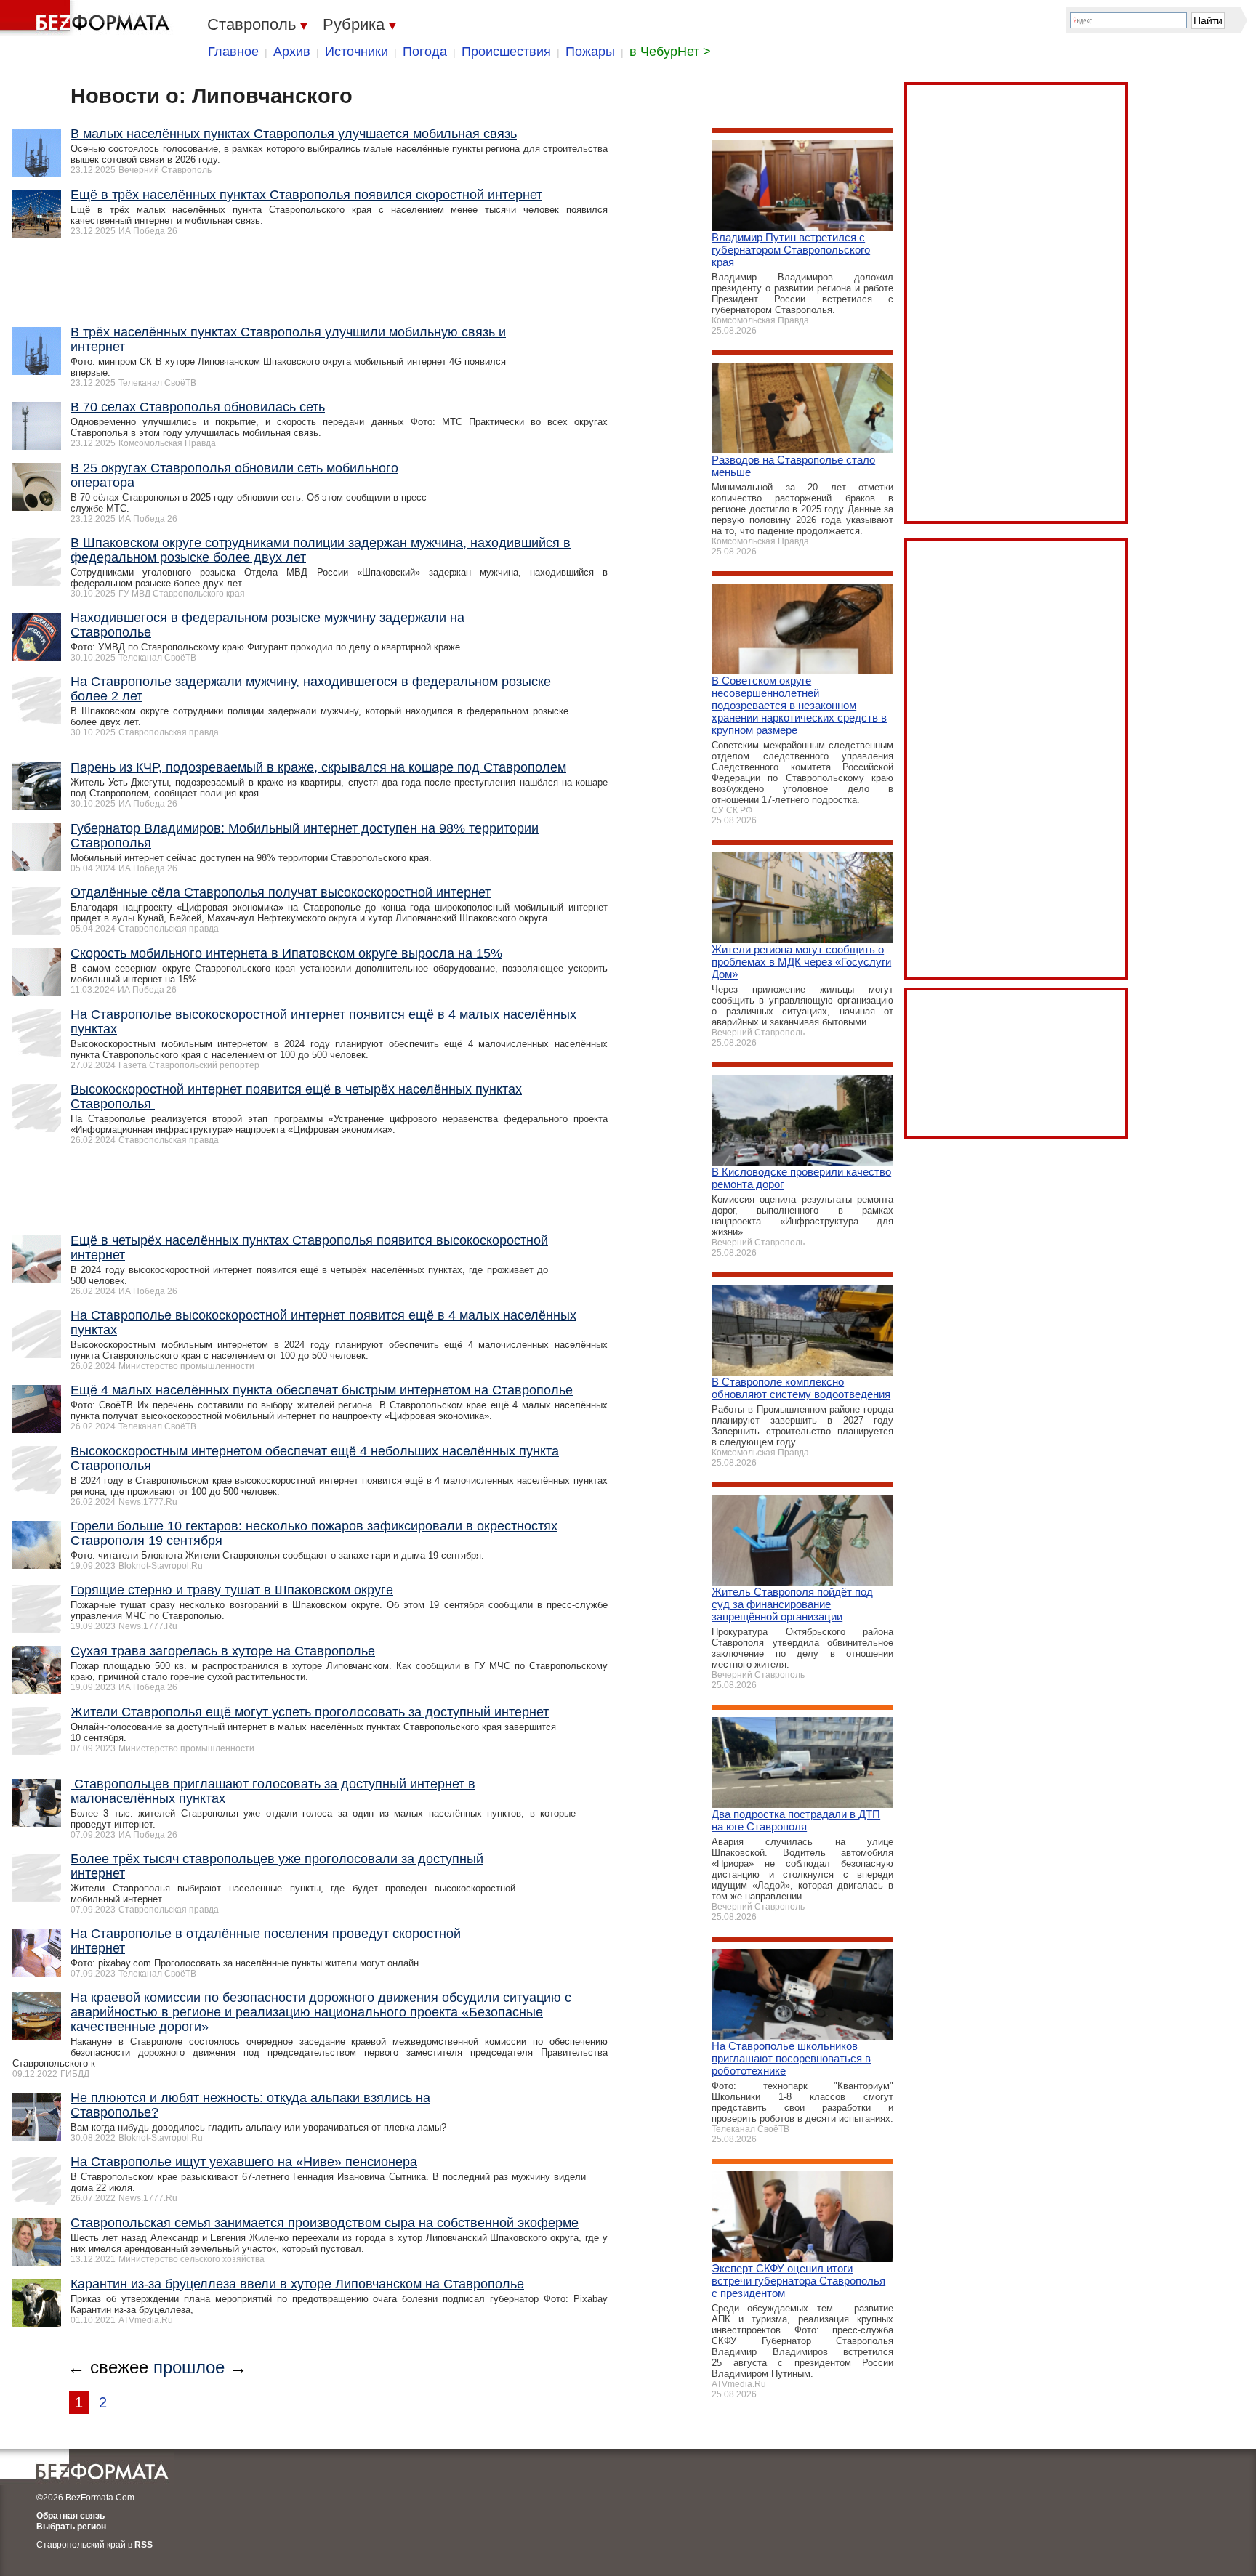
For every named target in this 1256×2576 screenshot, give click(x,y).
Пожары (590, 52)
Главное (233, 52)
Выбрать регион (71, 2527)
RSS (144, 2545)
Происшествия (506, 52)
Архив (292, 52)
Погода (425, 52)
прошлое (189, 2367)
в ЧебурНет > (670, 52)
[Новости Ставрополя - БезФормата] (87, 18)
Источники (357, 52)
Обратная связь (71, 2516)
